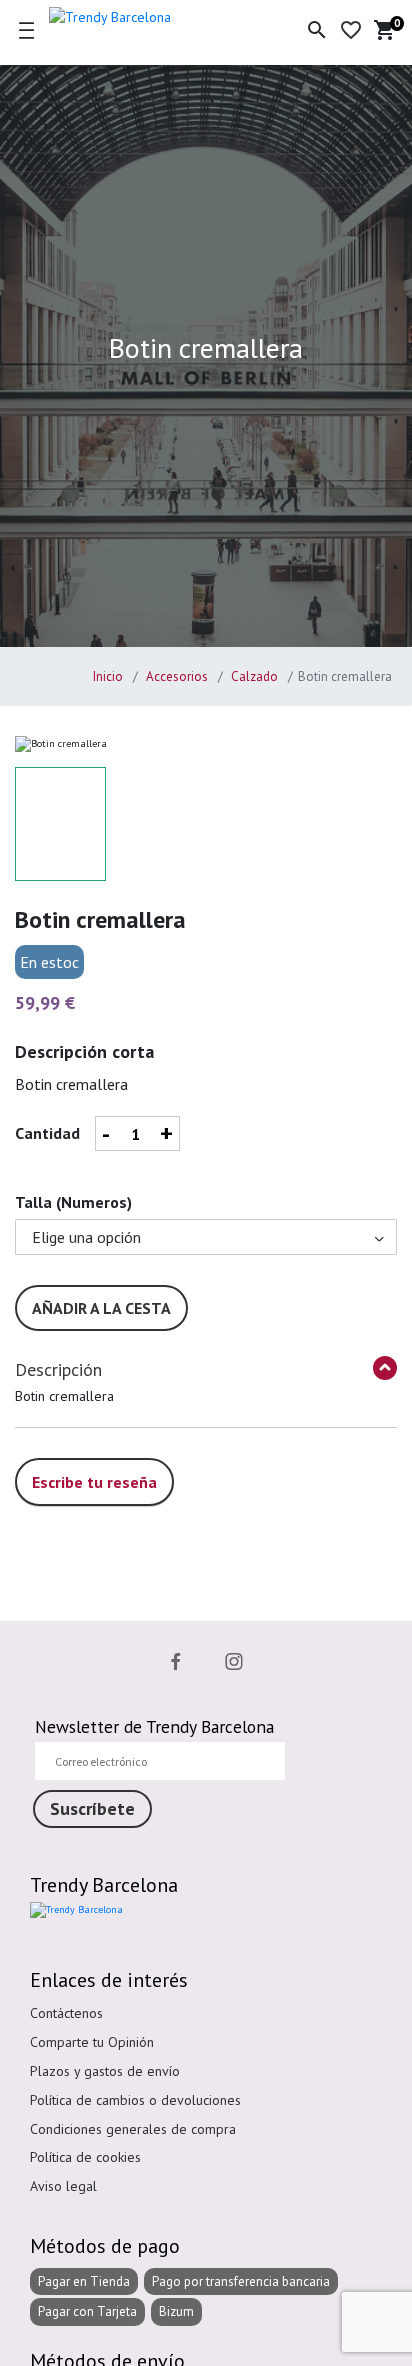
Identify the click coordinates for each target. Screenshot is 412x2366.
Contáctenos (66, 2013)
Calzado (253, 676)
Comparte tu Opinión (92, 2042)
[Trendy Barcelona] (142, 14)
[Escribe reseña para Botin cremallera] (94, 1460)
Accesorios (175, 676)
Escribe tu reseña (94, 1482)
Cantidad (47, 1133)
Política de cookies (85, 2157)
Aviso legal (63, 2186)
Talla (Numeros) (73, 1202)
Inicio (108, 676)
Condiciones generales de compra (133, 2129)
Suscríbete (92, 1808)
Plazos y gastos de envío (105, 2071)
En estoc (49, 962)
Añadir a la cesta (101, 1308)
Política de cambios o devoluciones (135, 2100)
